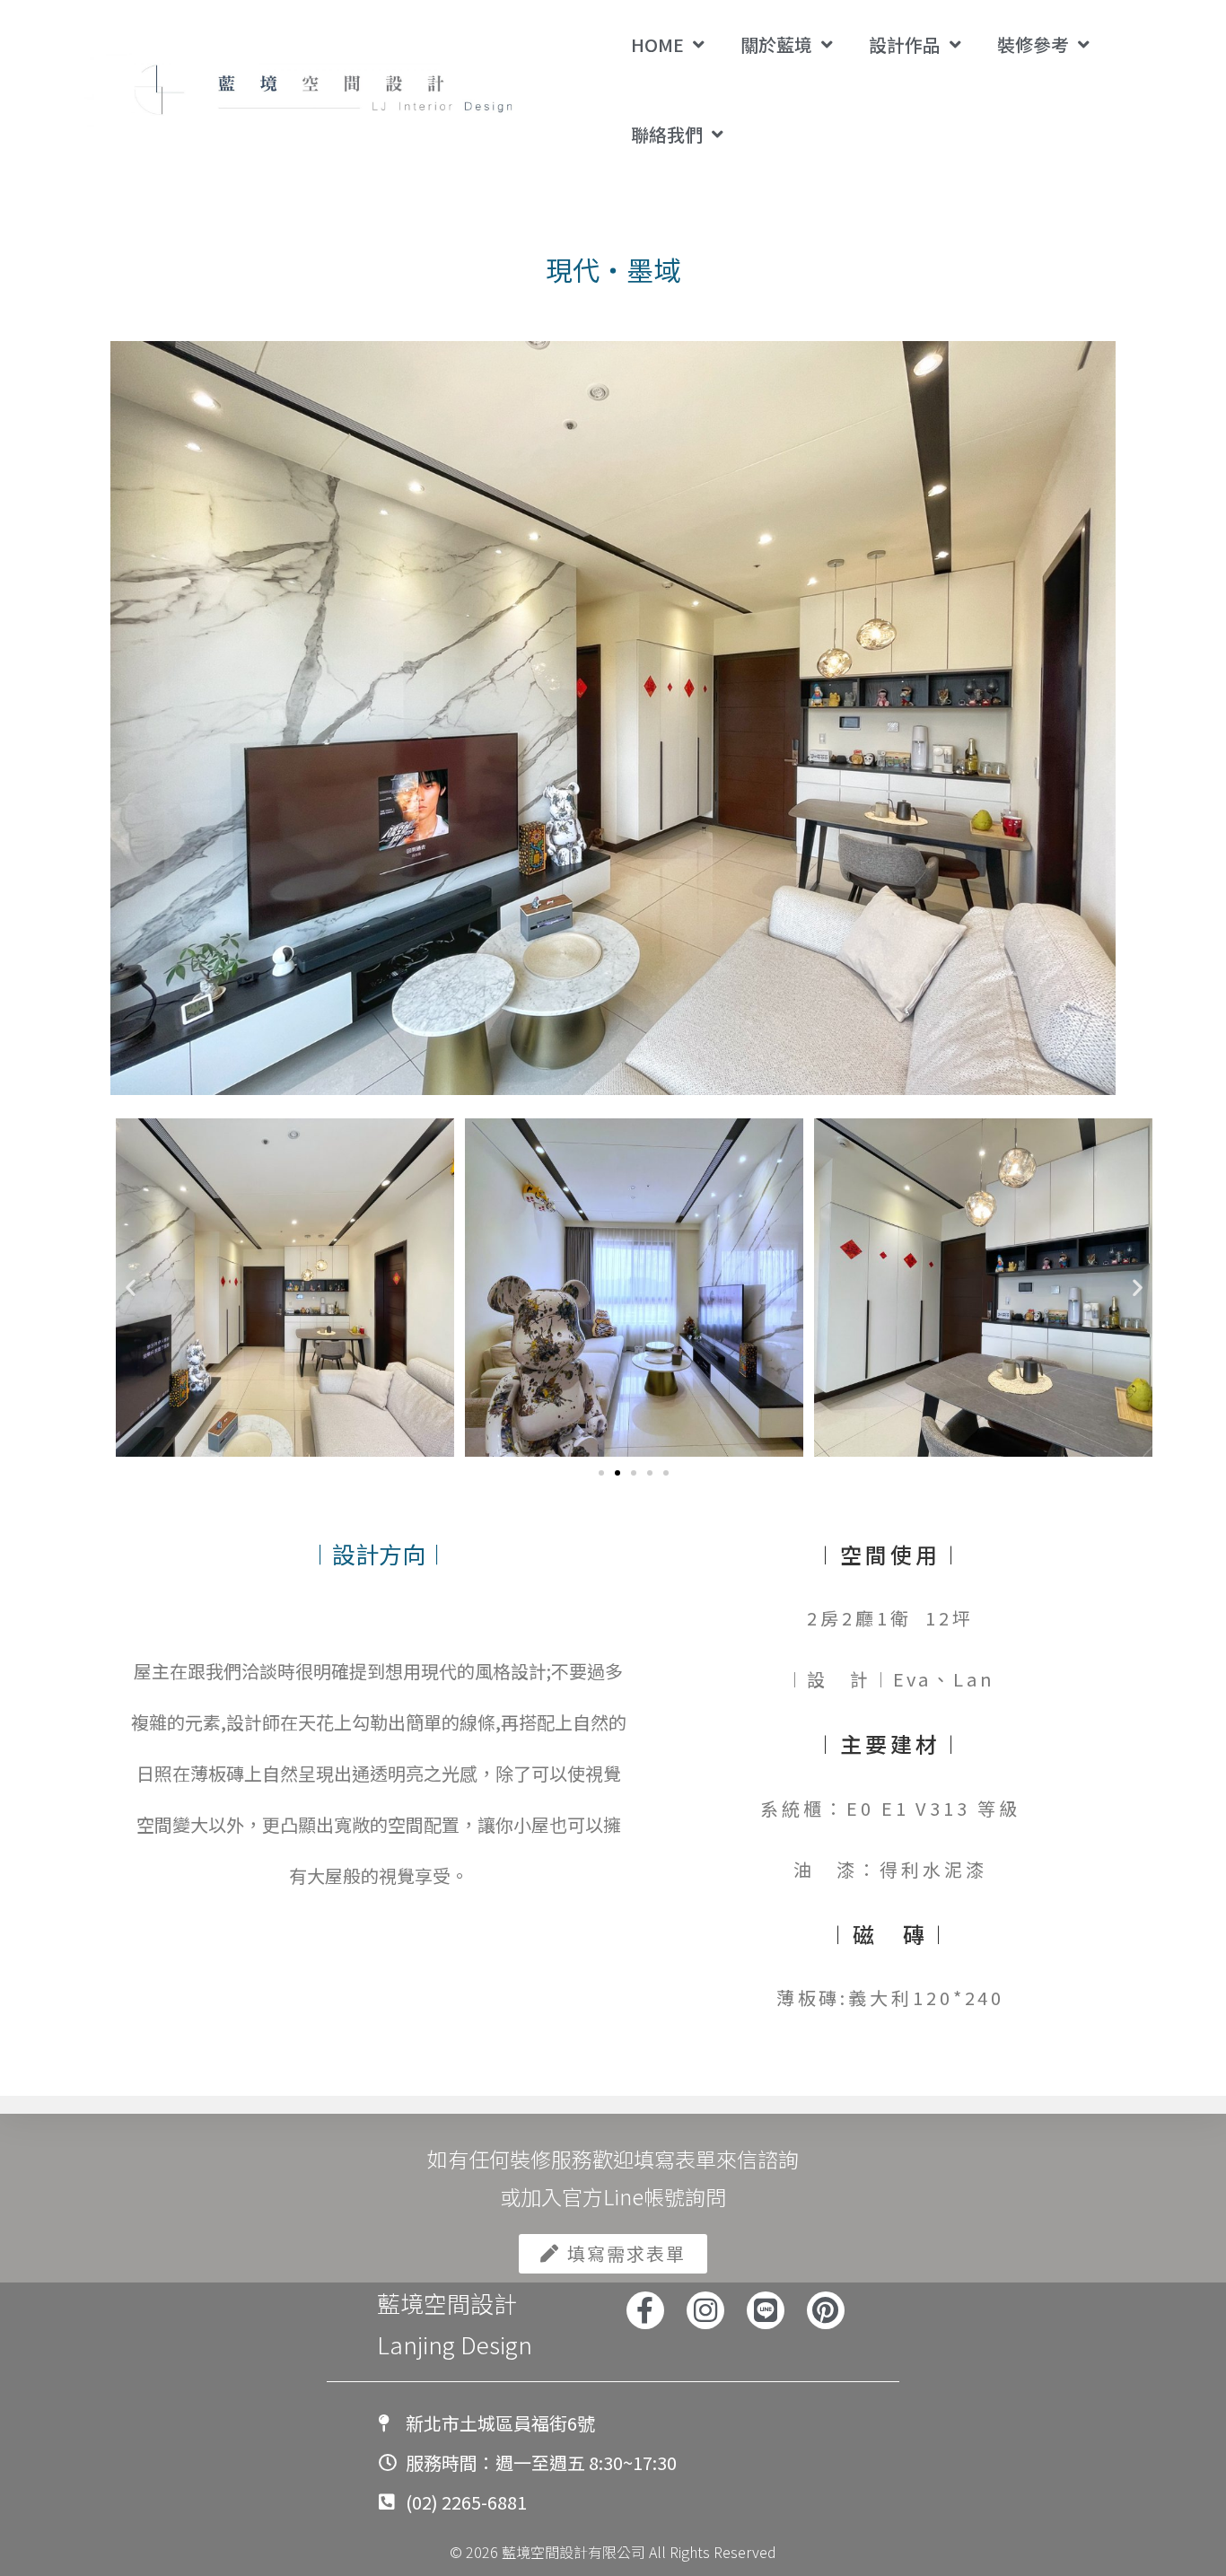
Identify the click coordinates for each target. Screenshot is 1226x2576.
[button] (131, 1288)
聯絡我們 (667, 134)
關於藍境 (776, 44)
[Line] (766, 2310)
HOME (657, 44)
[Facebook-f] (645, 2310)
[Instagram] (705, 2310)
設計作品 (905, 44)
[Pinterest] (826, 2310)
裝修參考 (1033, 44)
